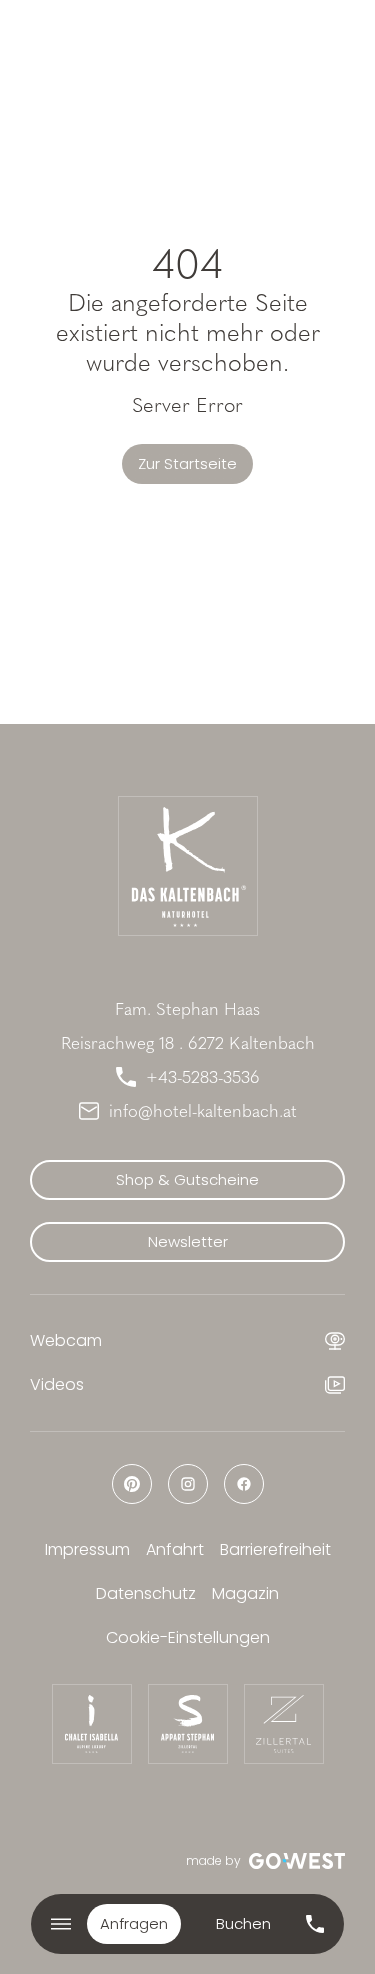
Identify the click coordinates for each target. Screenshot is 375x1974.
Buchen (243, 1923)
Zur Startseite (187, 463)
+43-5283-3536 (203, 1077)
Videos (57, 1384)
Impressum (87, 1549)
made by (213, 1860)
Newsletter (188, 1241)
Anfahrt (175, 1549)
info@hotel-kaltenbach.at (203, 1111)
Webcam (66, 1340)
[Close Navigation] (61, 1924)
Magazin (245, 1593)
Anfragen (134, 1923)
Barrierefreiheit (275, 1549)
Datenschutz (146, 1593)
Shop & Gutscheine (187, 1179)
